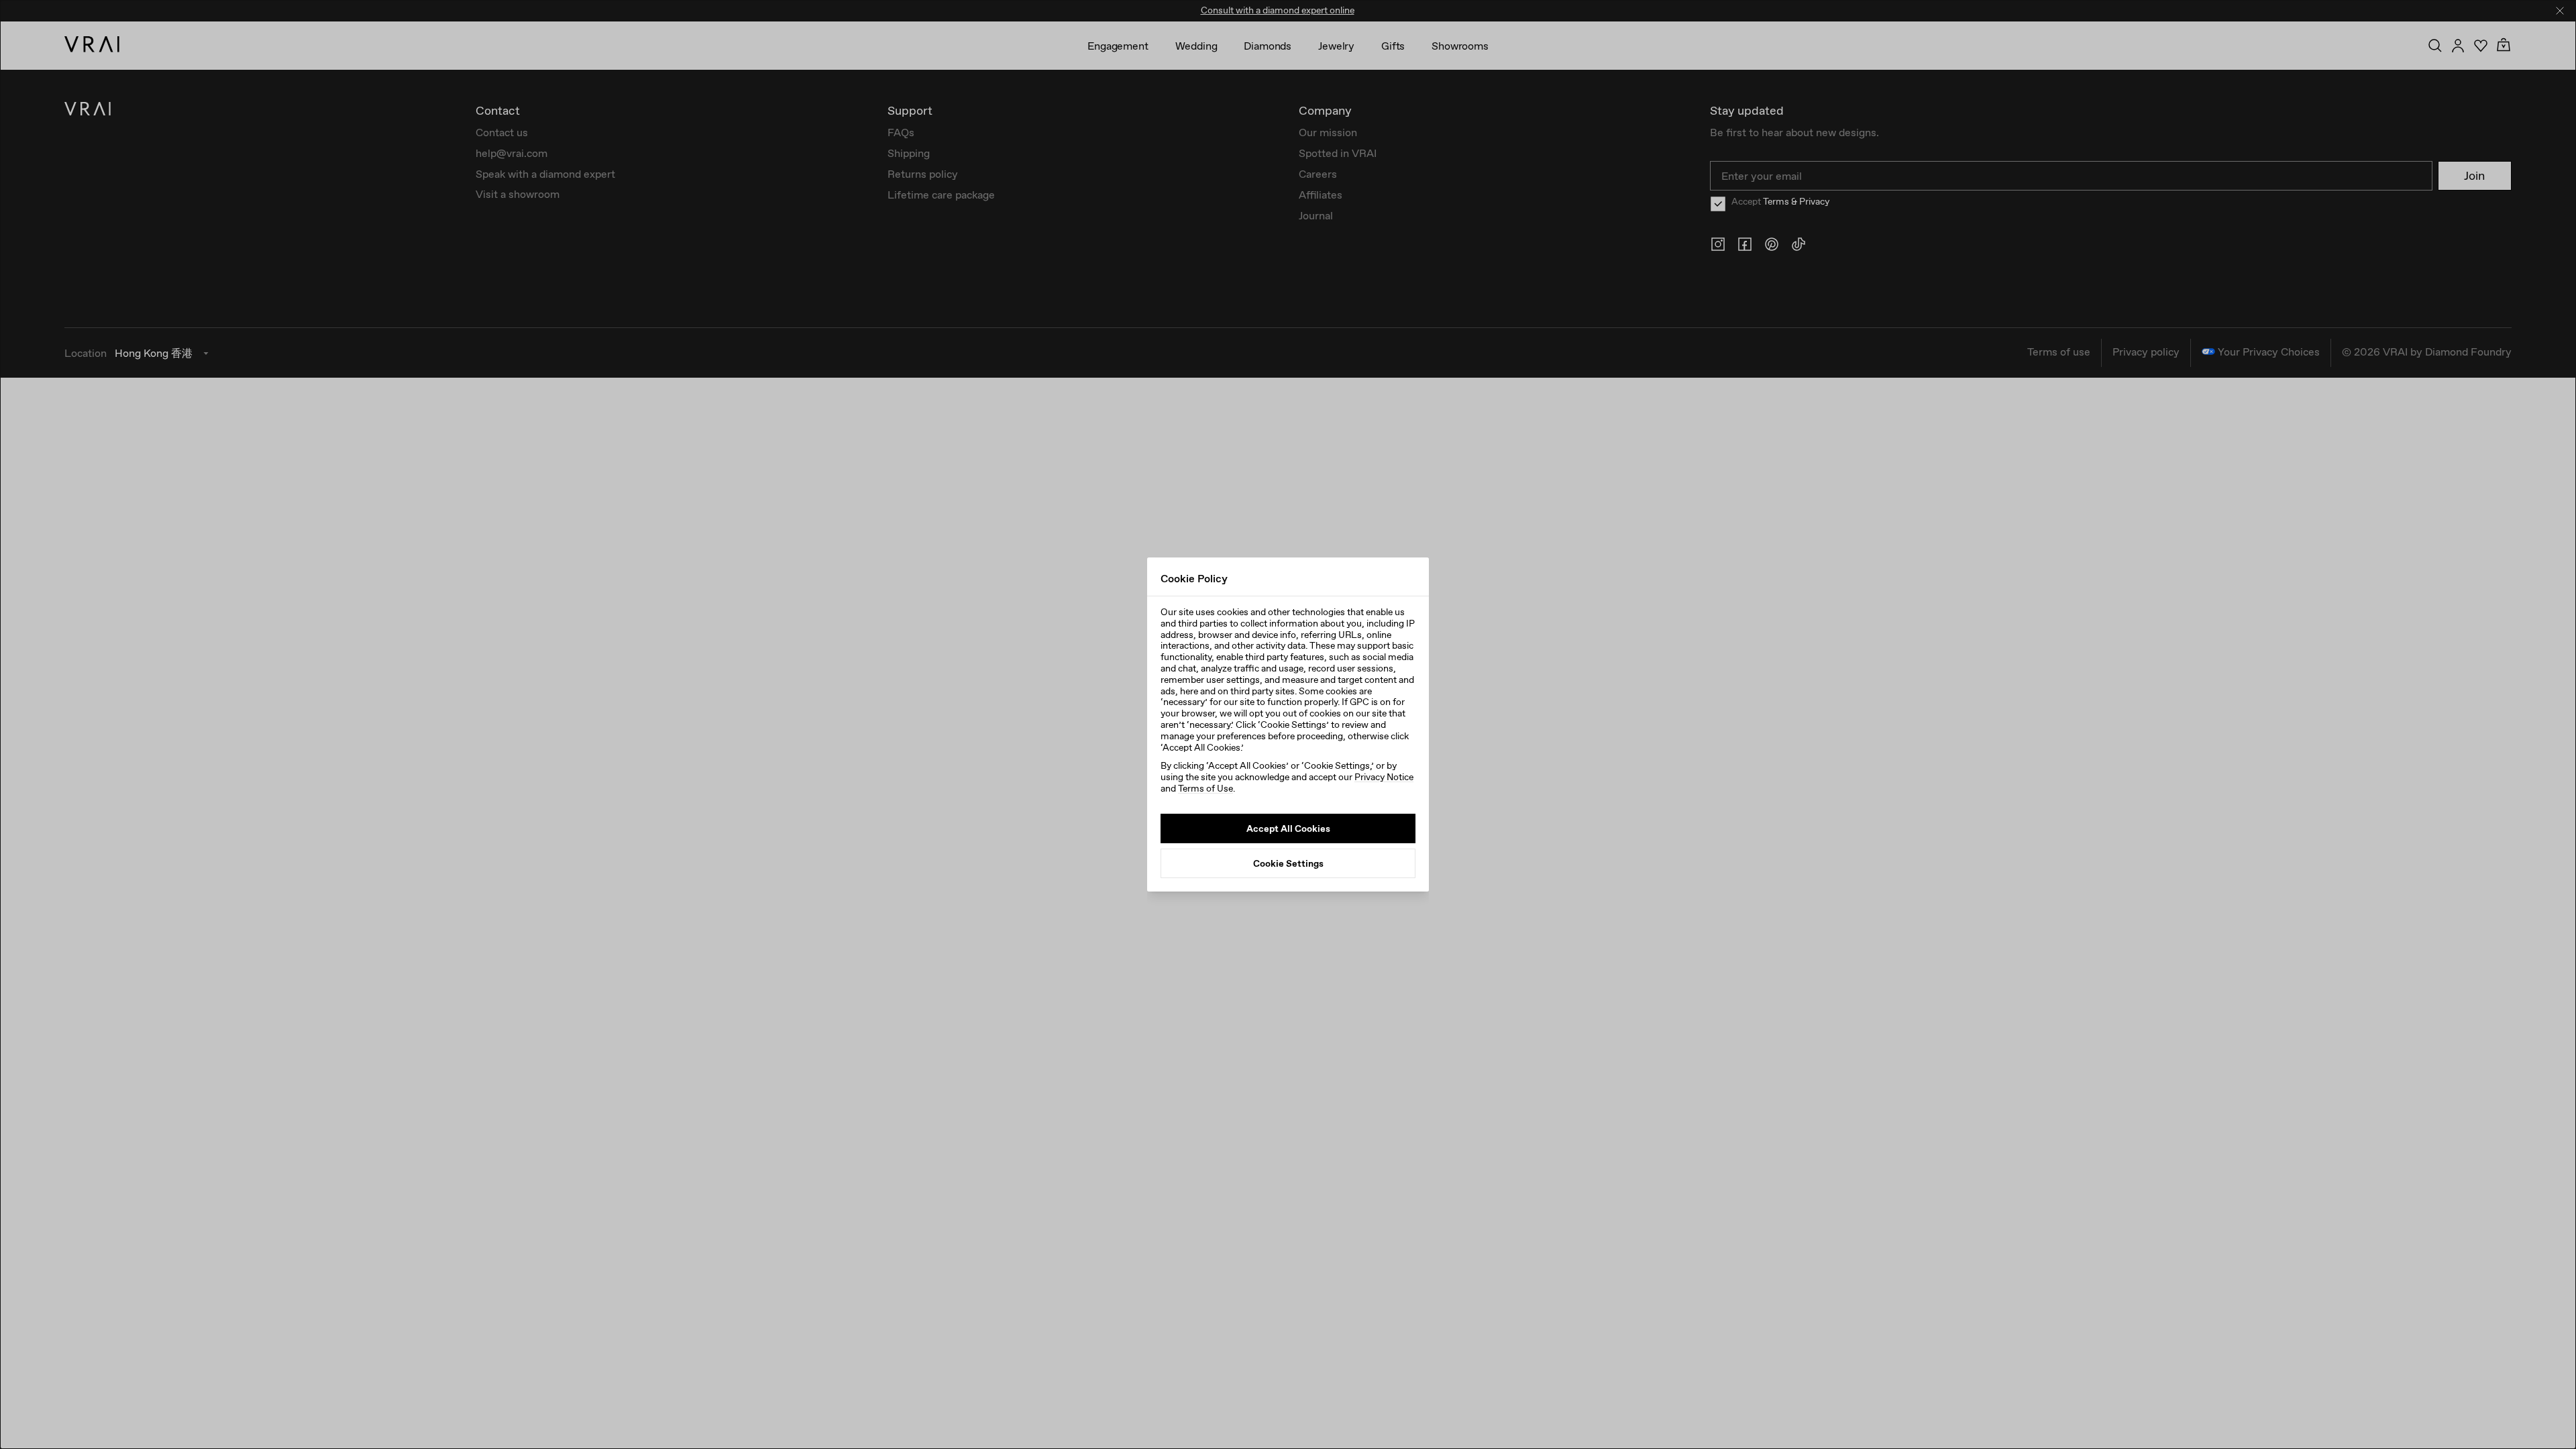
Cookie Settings (1288, 863)
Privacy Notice (1384, 777)
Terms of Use (1205, 788)
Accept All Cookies (1288, 828)
